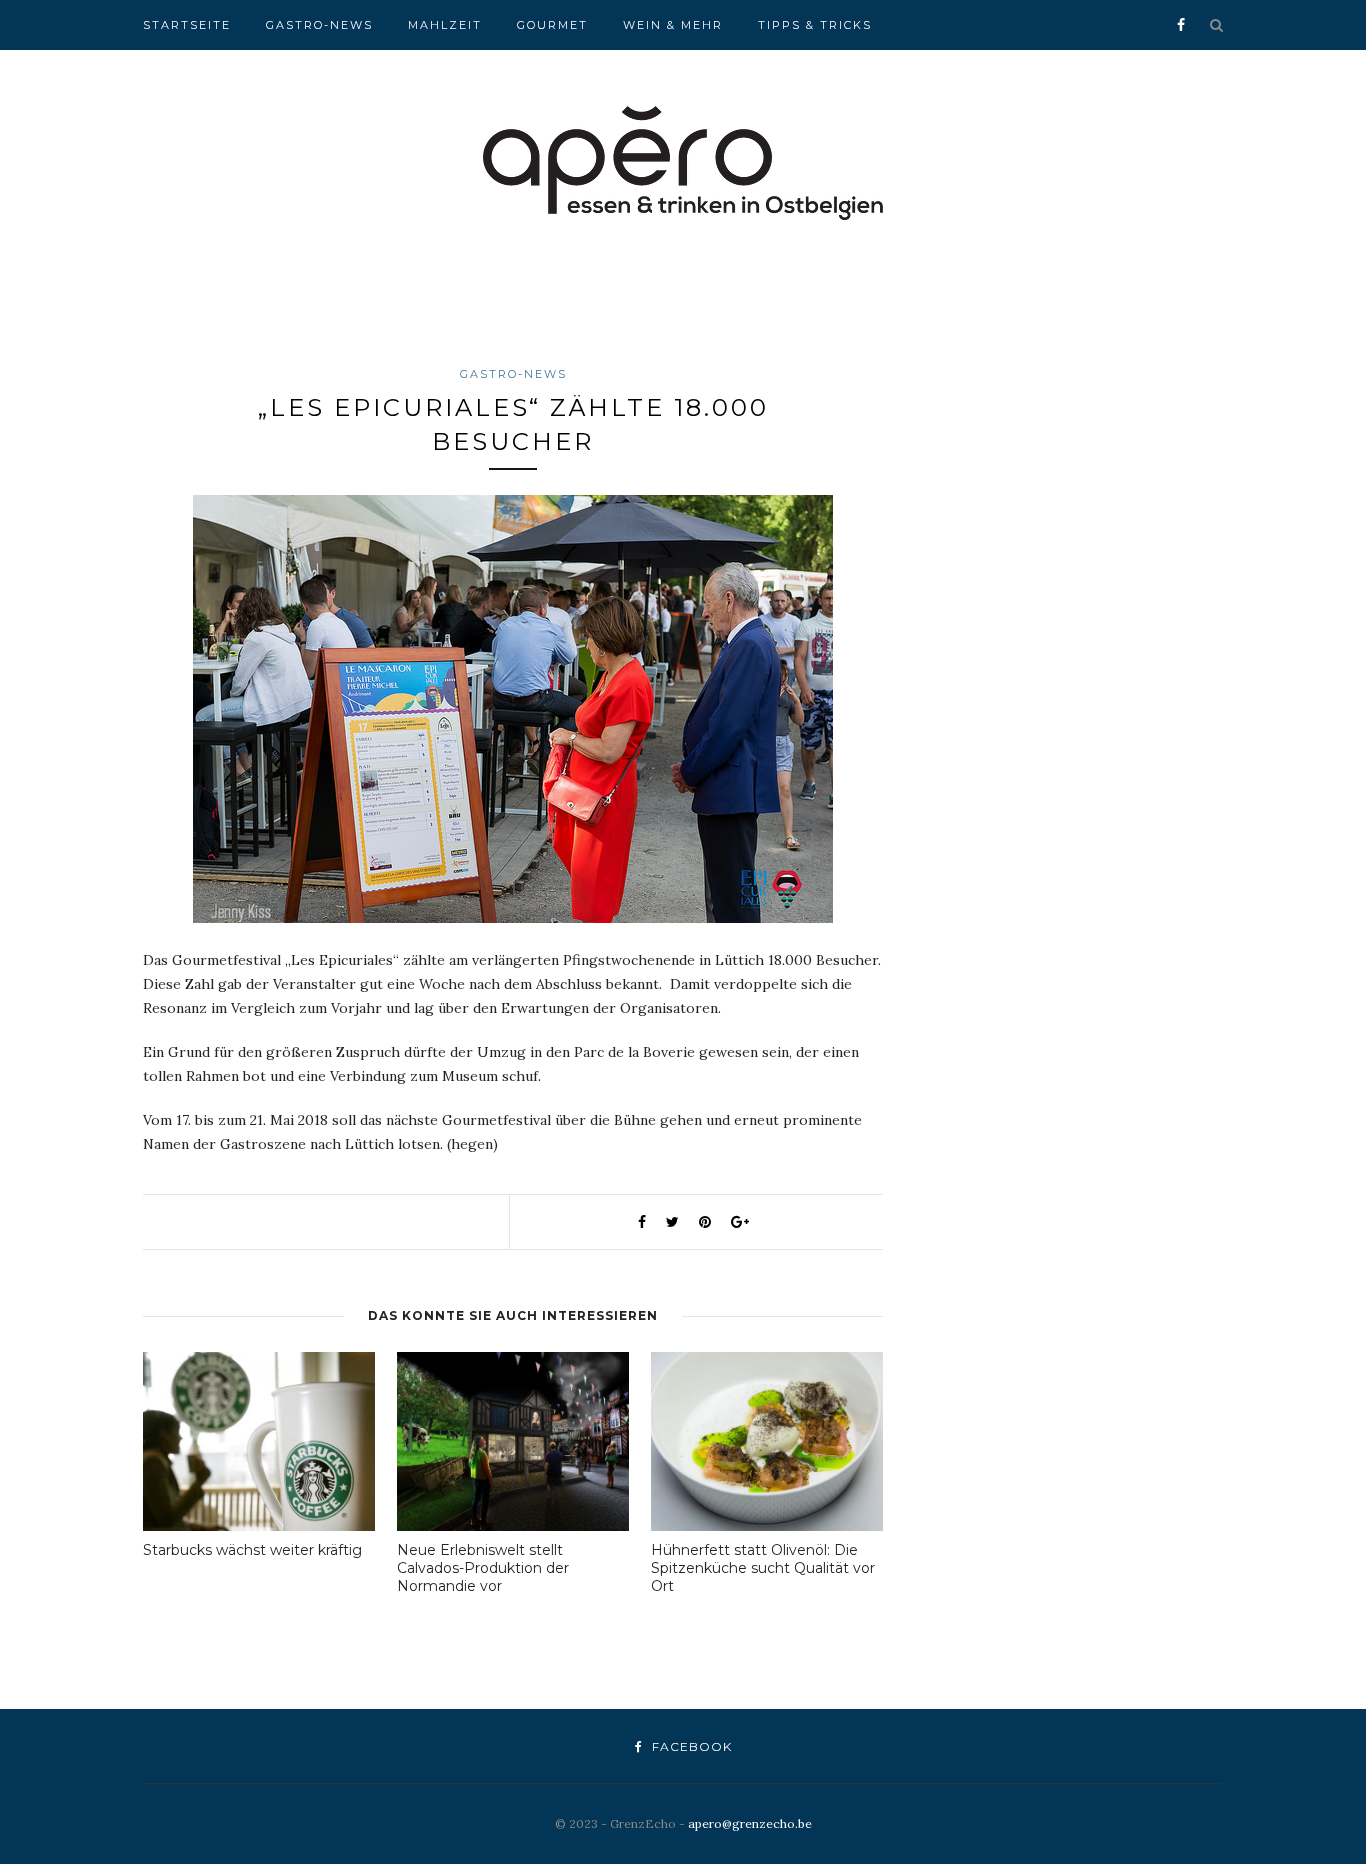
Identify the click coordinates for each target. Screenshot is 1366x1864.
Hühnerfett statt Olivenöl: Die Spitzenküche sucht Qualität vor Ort (763, 1568)
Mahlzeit (445, 25)
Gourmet (552, 25)
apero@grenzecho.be (750, 1823)
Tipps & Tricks (815, 25)
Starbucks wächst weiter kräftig (252, 1550)
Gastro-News (319, 25)
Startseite (187, 25)
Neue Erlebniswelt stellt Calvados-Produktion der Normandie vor (483, 1568)
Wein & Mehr (673, 25)
